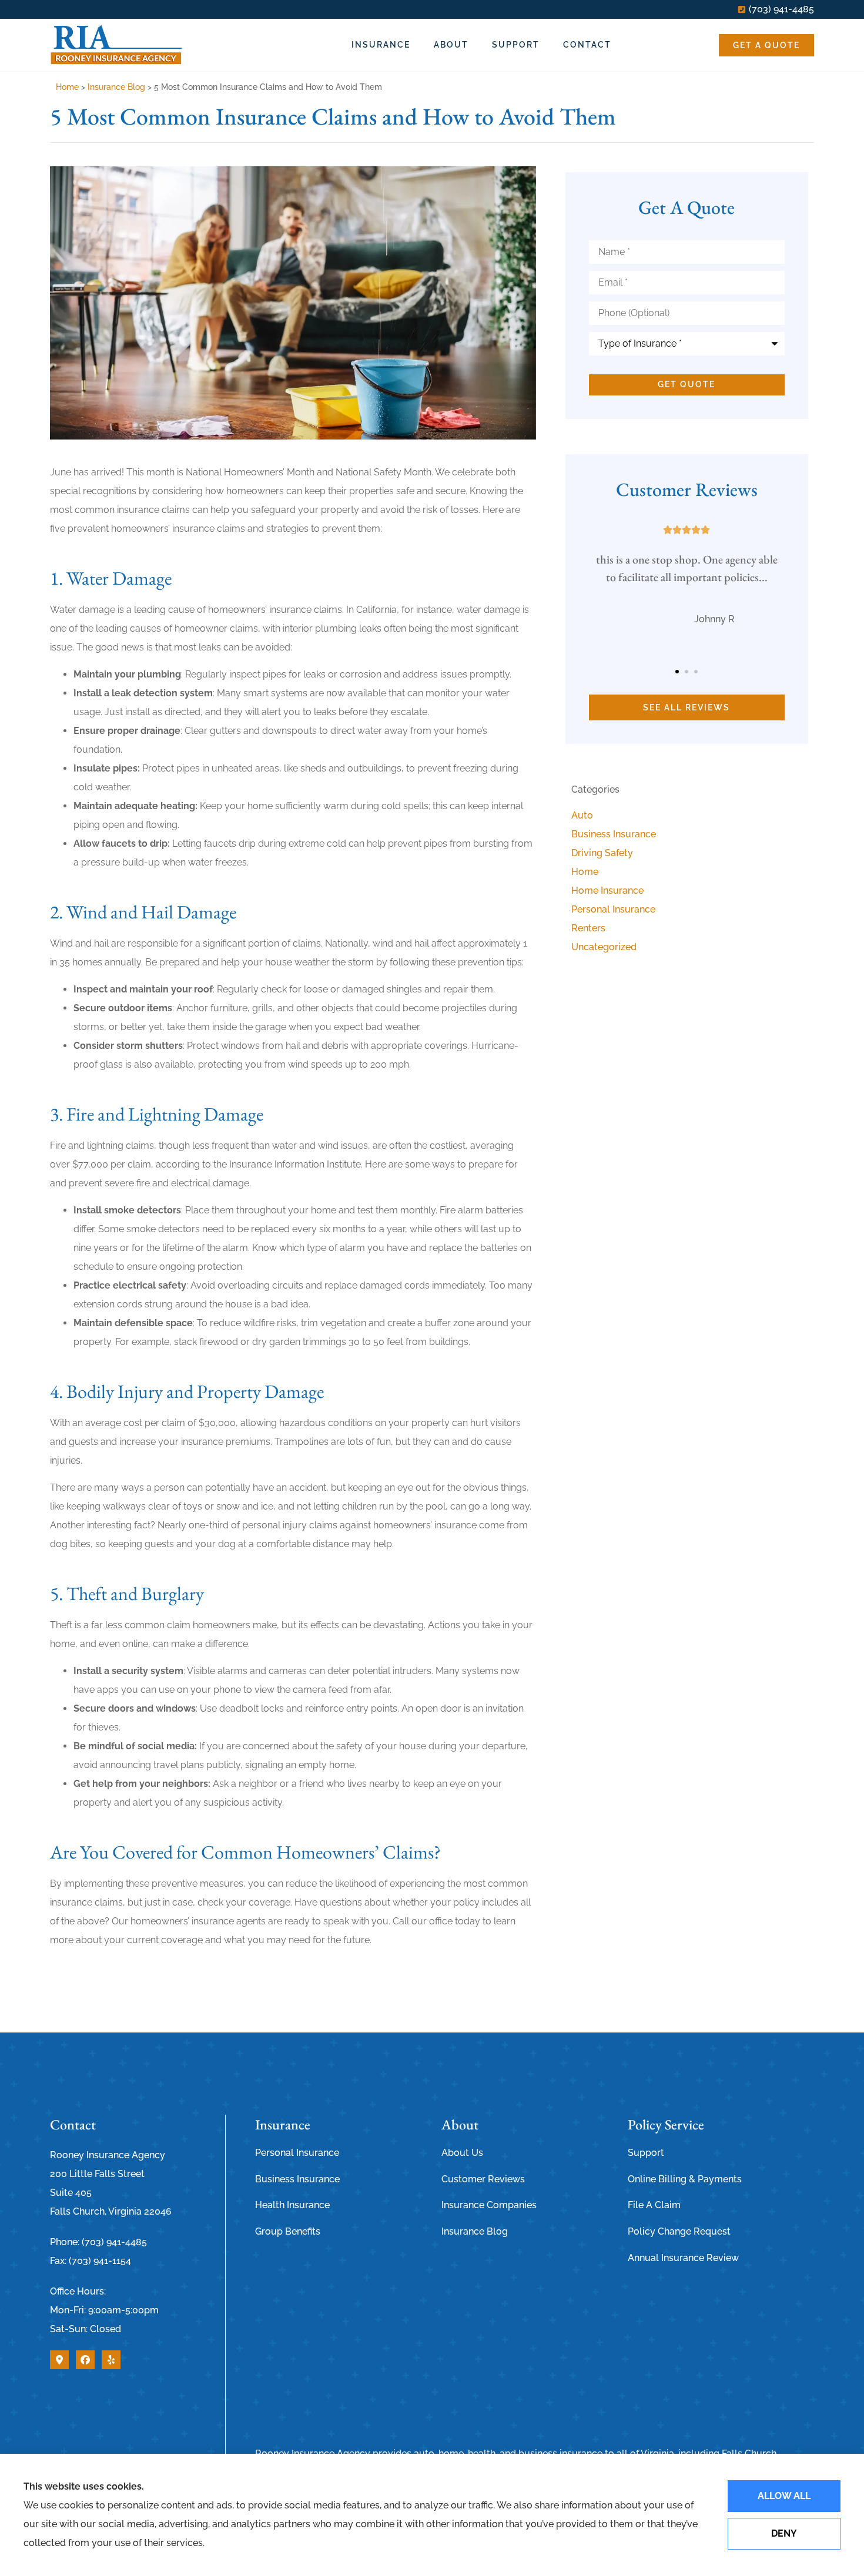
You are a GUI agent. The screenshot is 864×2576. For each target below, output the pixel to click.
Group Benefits (288, 2231)
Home (67, 87)
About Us (462, 2153)
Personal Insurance (297, 2153)
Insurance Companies (489, 2205)
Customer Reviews (483, 2179)
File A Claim (654, 2205)
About (451, 45)
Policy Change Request (679, 2231)
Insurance (381, 45)
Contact (587, 45)
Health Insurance (292, 2205)
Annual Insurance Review (683, 2258)
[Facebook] (85, 2360)
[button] (677, 672)
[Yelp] (111, 2360)
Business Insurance (297, 2179)
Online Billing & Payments (685, 2179)
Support (516, 45)
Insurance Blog (116, 87)
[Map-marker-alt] (59, 2360)
